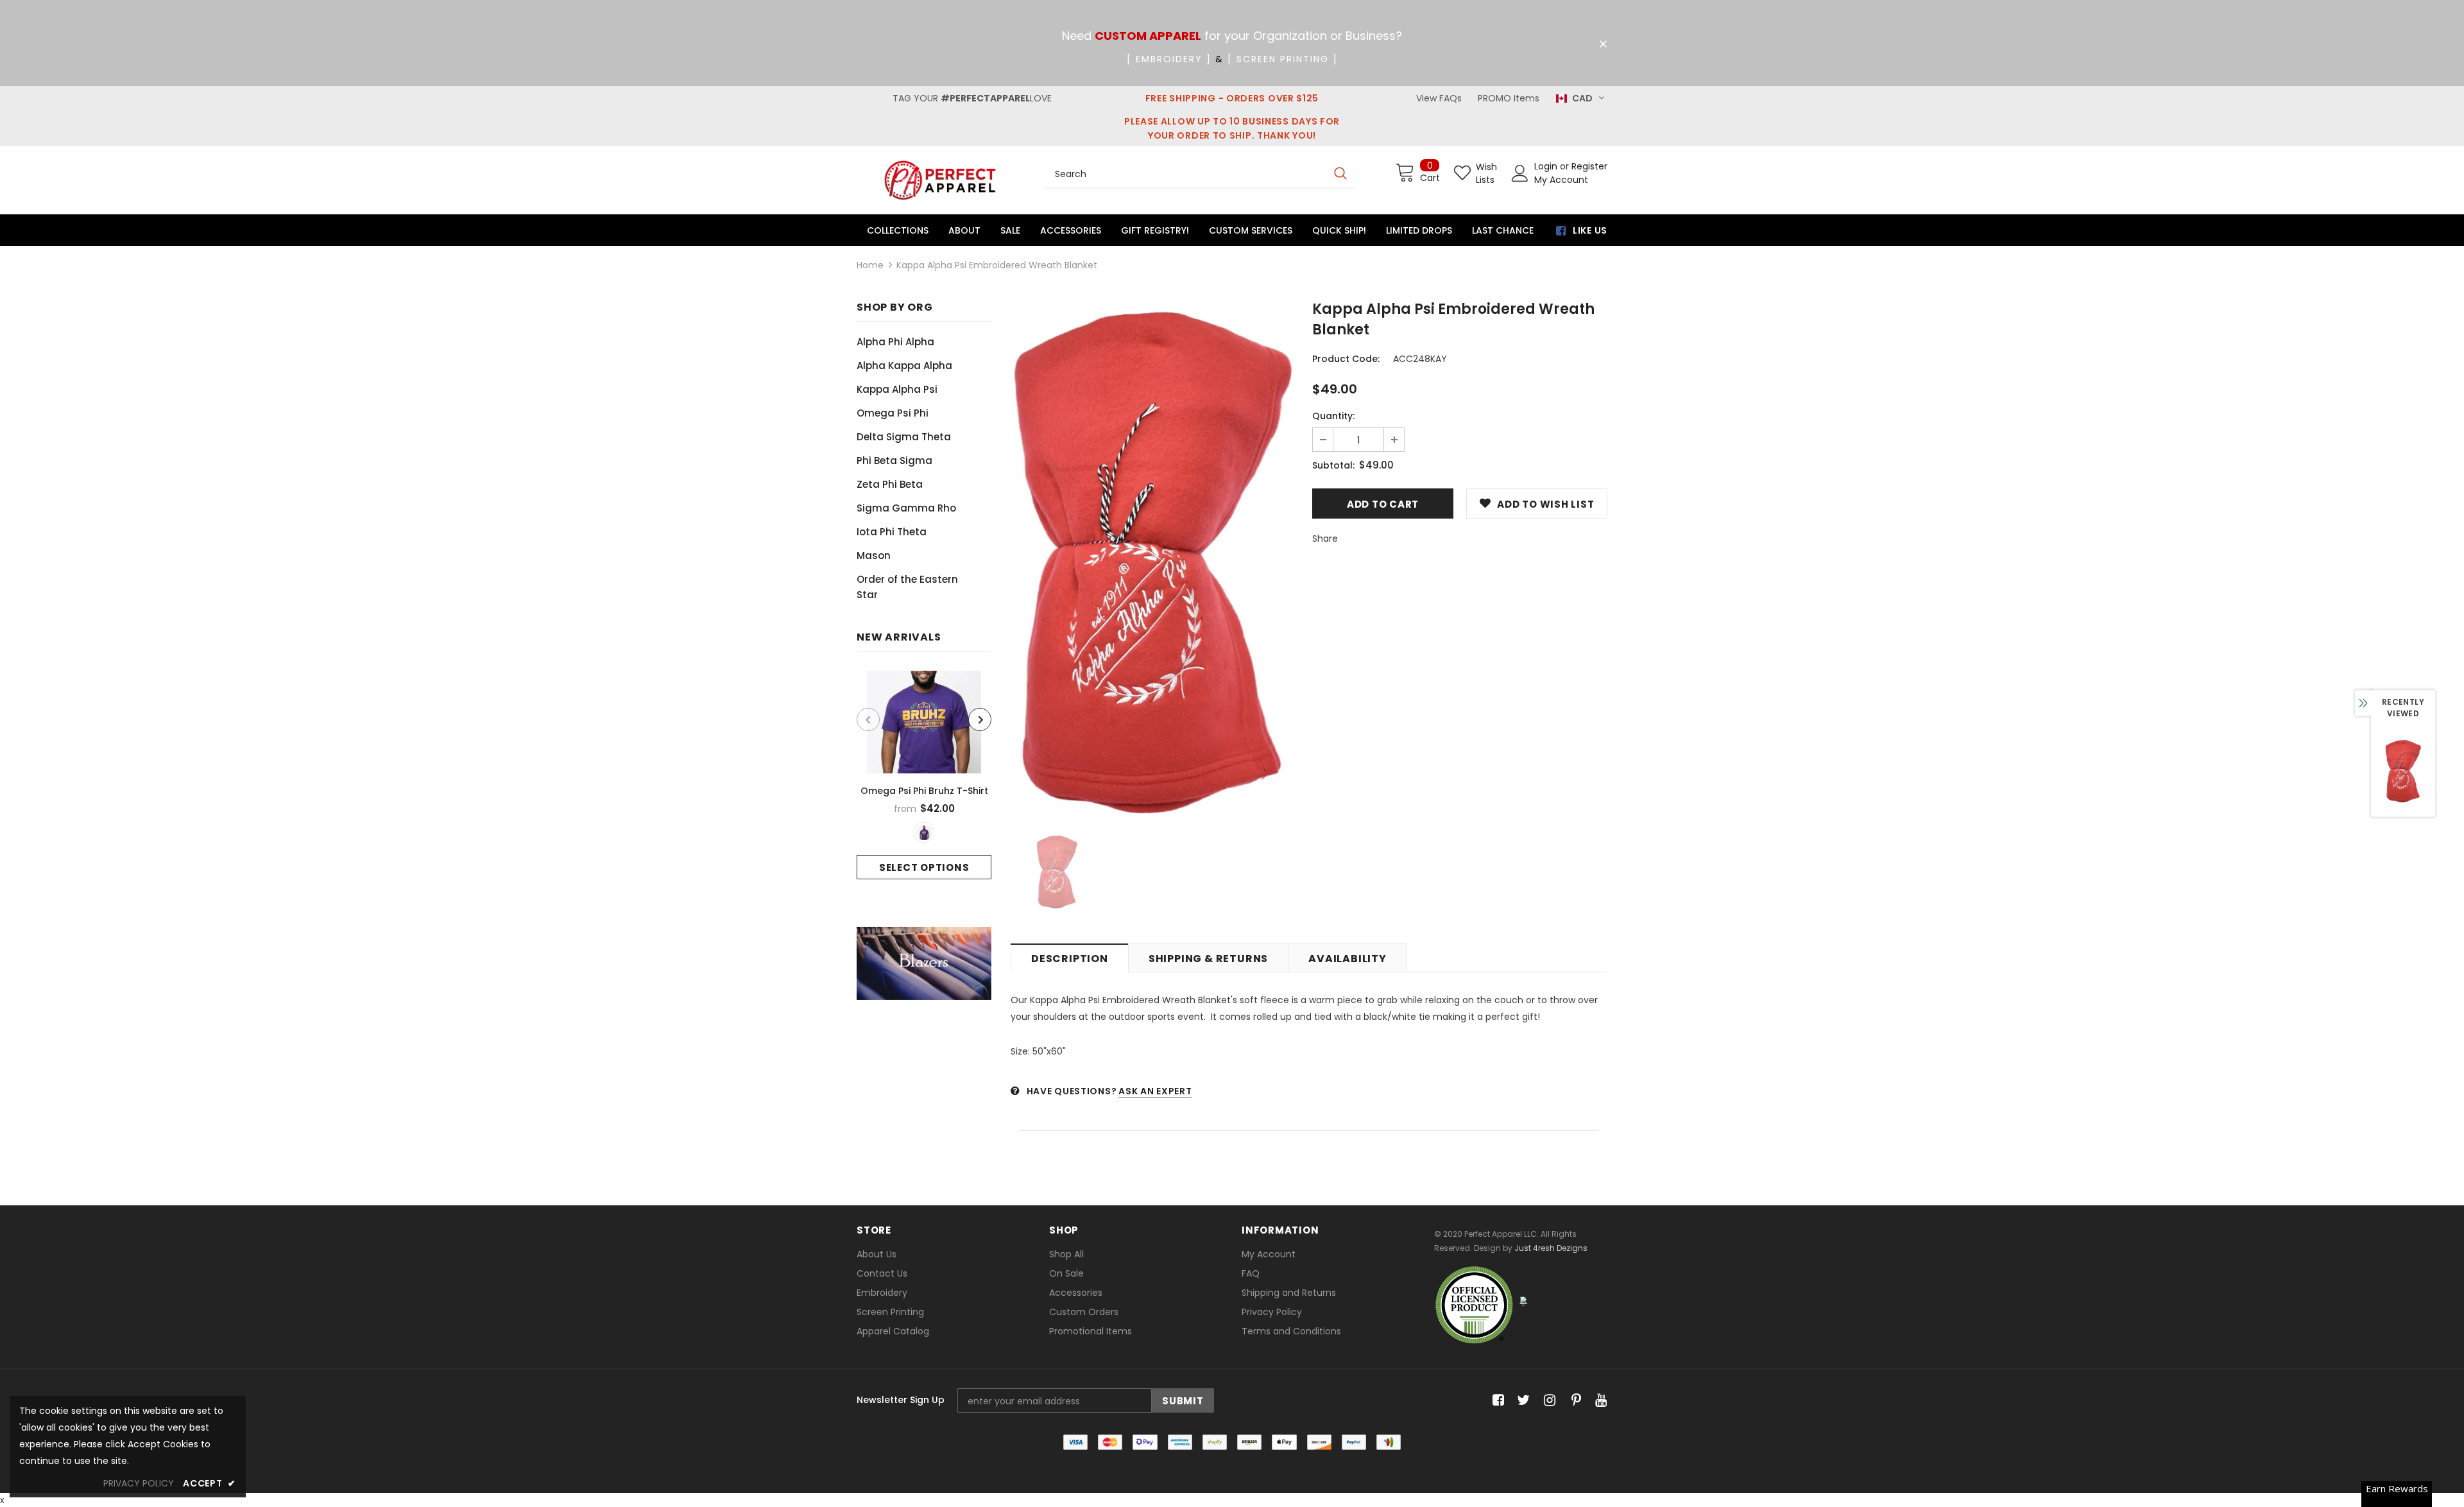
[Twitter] (1522, 1400)
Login (1547, 166)
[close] (1603, 44)
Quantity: (1333, 416)
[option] (924, 775)
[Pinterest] (1573, 1400)
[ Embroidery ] (1169, 59)
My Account (1561, 180)
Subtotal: (1333, 465)
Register (1589, 166)
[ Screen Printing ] (1283, 59)
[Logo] (940, 180)
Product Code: (1346, 359)
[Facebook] (1496, 1400)
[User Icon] (1520, 173)
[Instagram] (1547, 1400)
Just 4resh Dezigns (1551, 1248)
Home (870, 265)
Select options (924, 867)
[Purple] (924, 832)
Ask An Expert (1155, 1091)
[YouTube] (1599, 1400)
